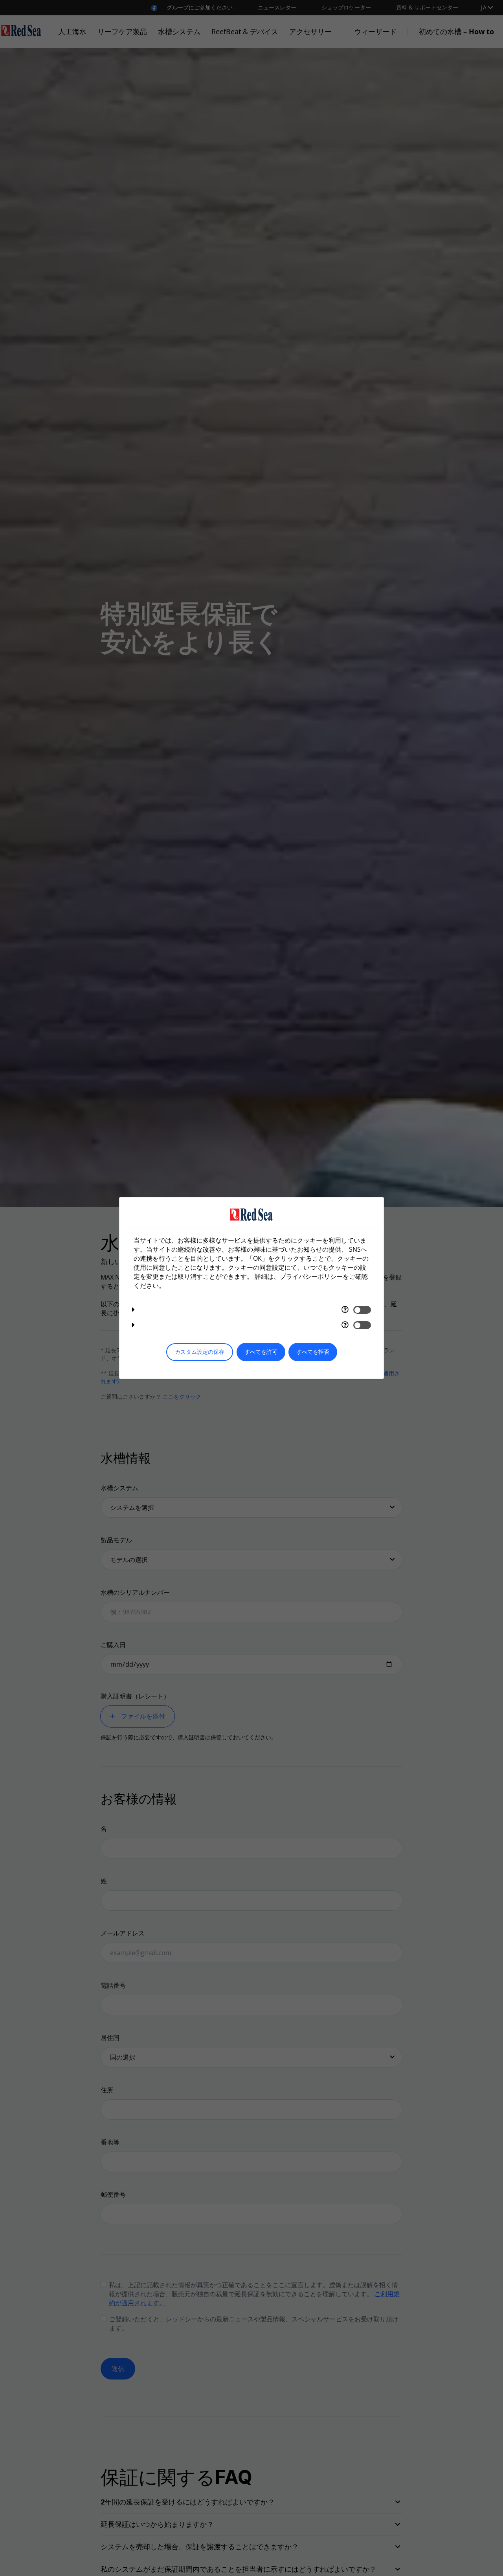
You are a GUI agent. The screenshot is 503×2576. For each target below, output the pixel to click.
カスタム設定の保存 (200, 1352)
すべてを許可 (261, 1352)
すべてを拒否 (313, 1352)
